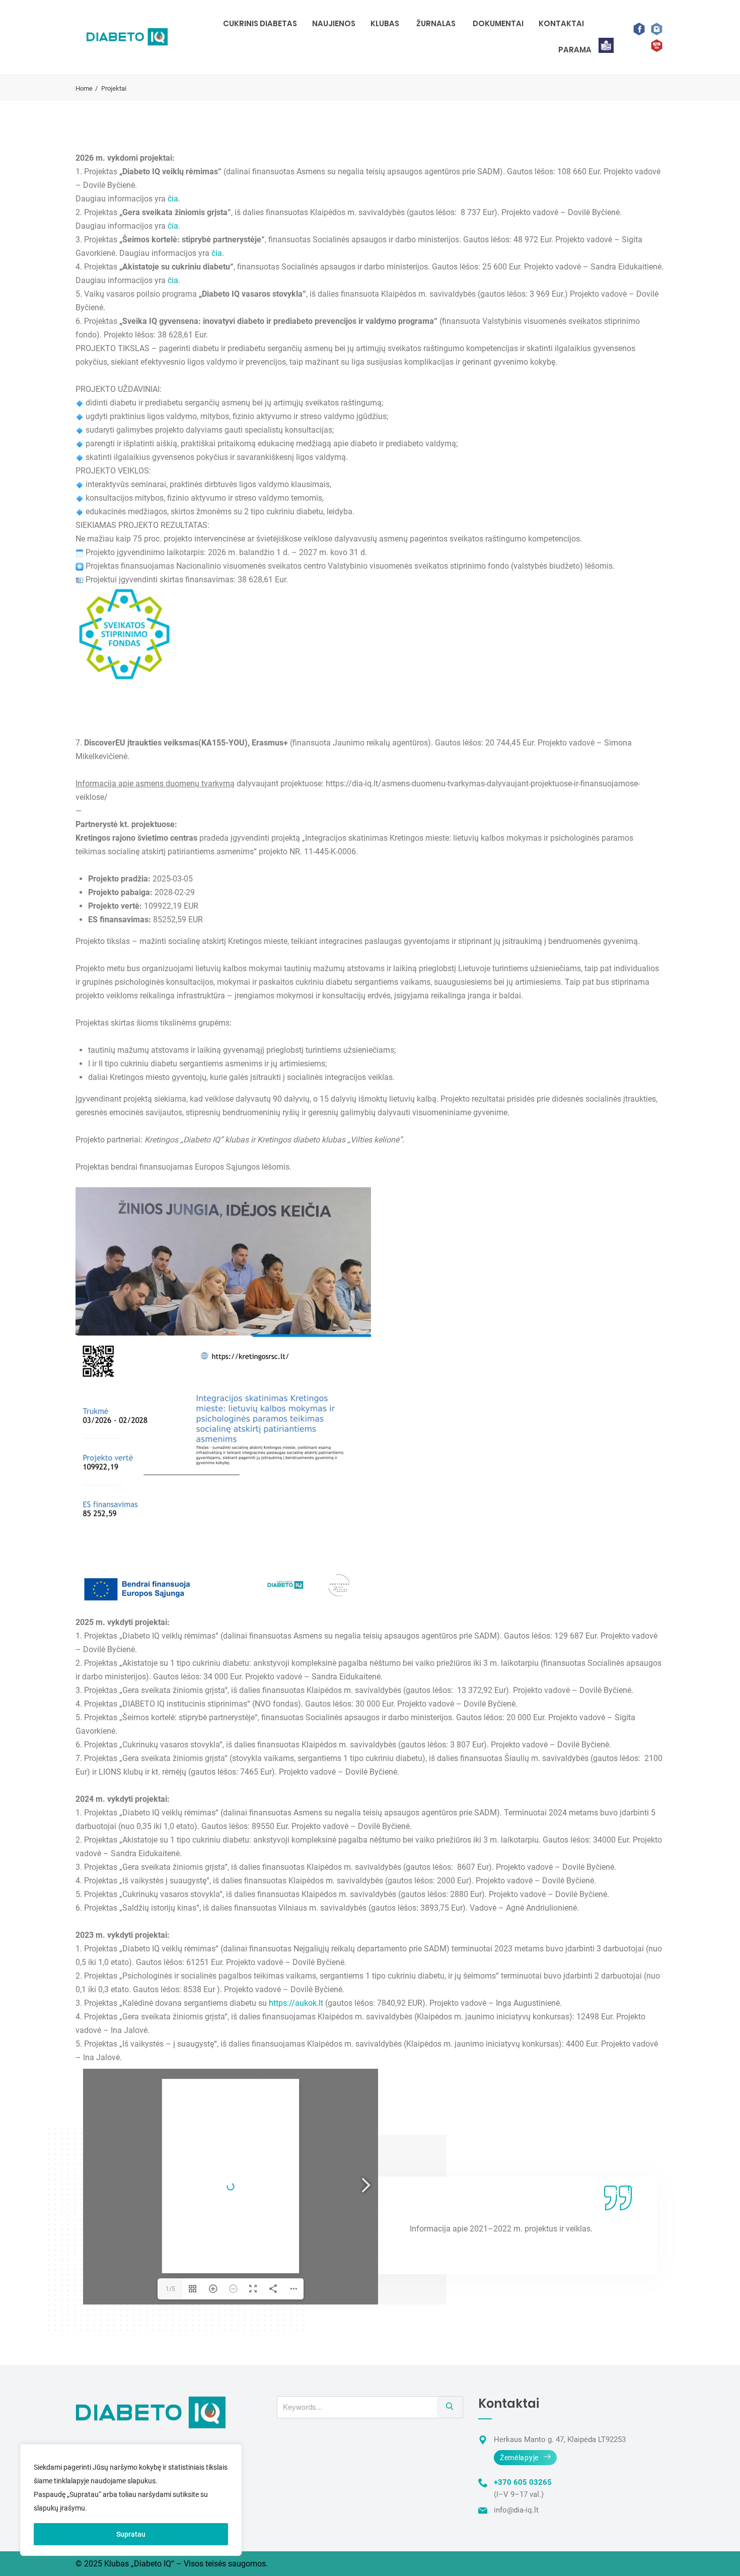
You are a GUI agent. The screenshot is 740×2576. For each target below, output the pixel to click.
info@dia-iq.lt (516, 2510)
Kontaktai (561, 23)
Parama (575, 50)
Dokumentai (498, 23)
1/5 (170, 2289)
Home (84, 88)
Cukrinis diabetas (260, 23)
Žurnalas (436, 23)
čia (173, 199)
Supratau (131, 2534)
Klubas (385, 23)
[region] (131, 2500)
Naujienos (334, 23)
